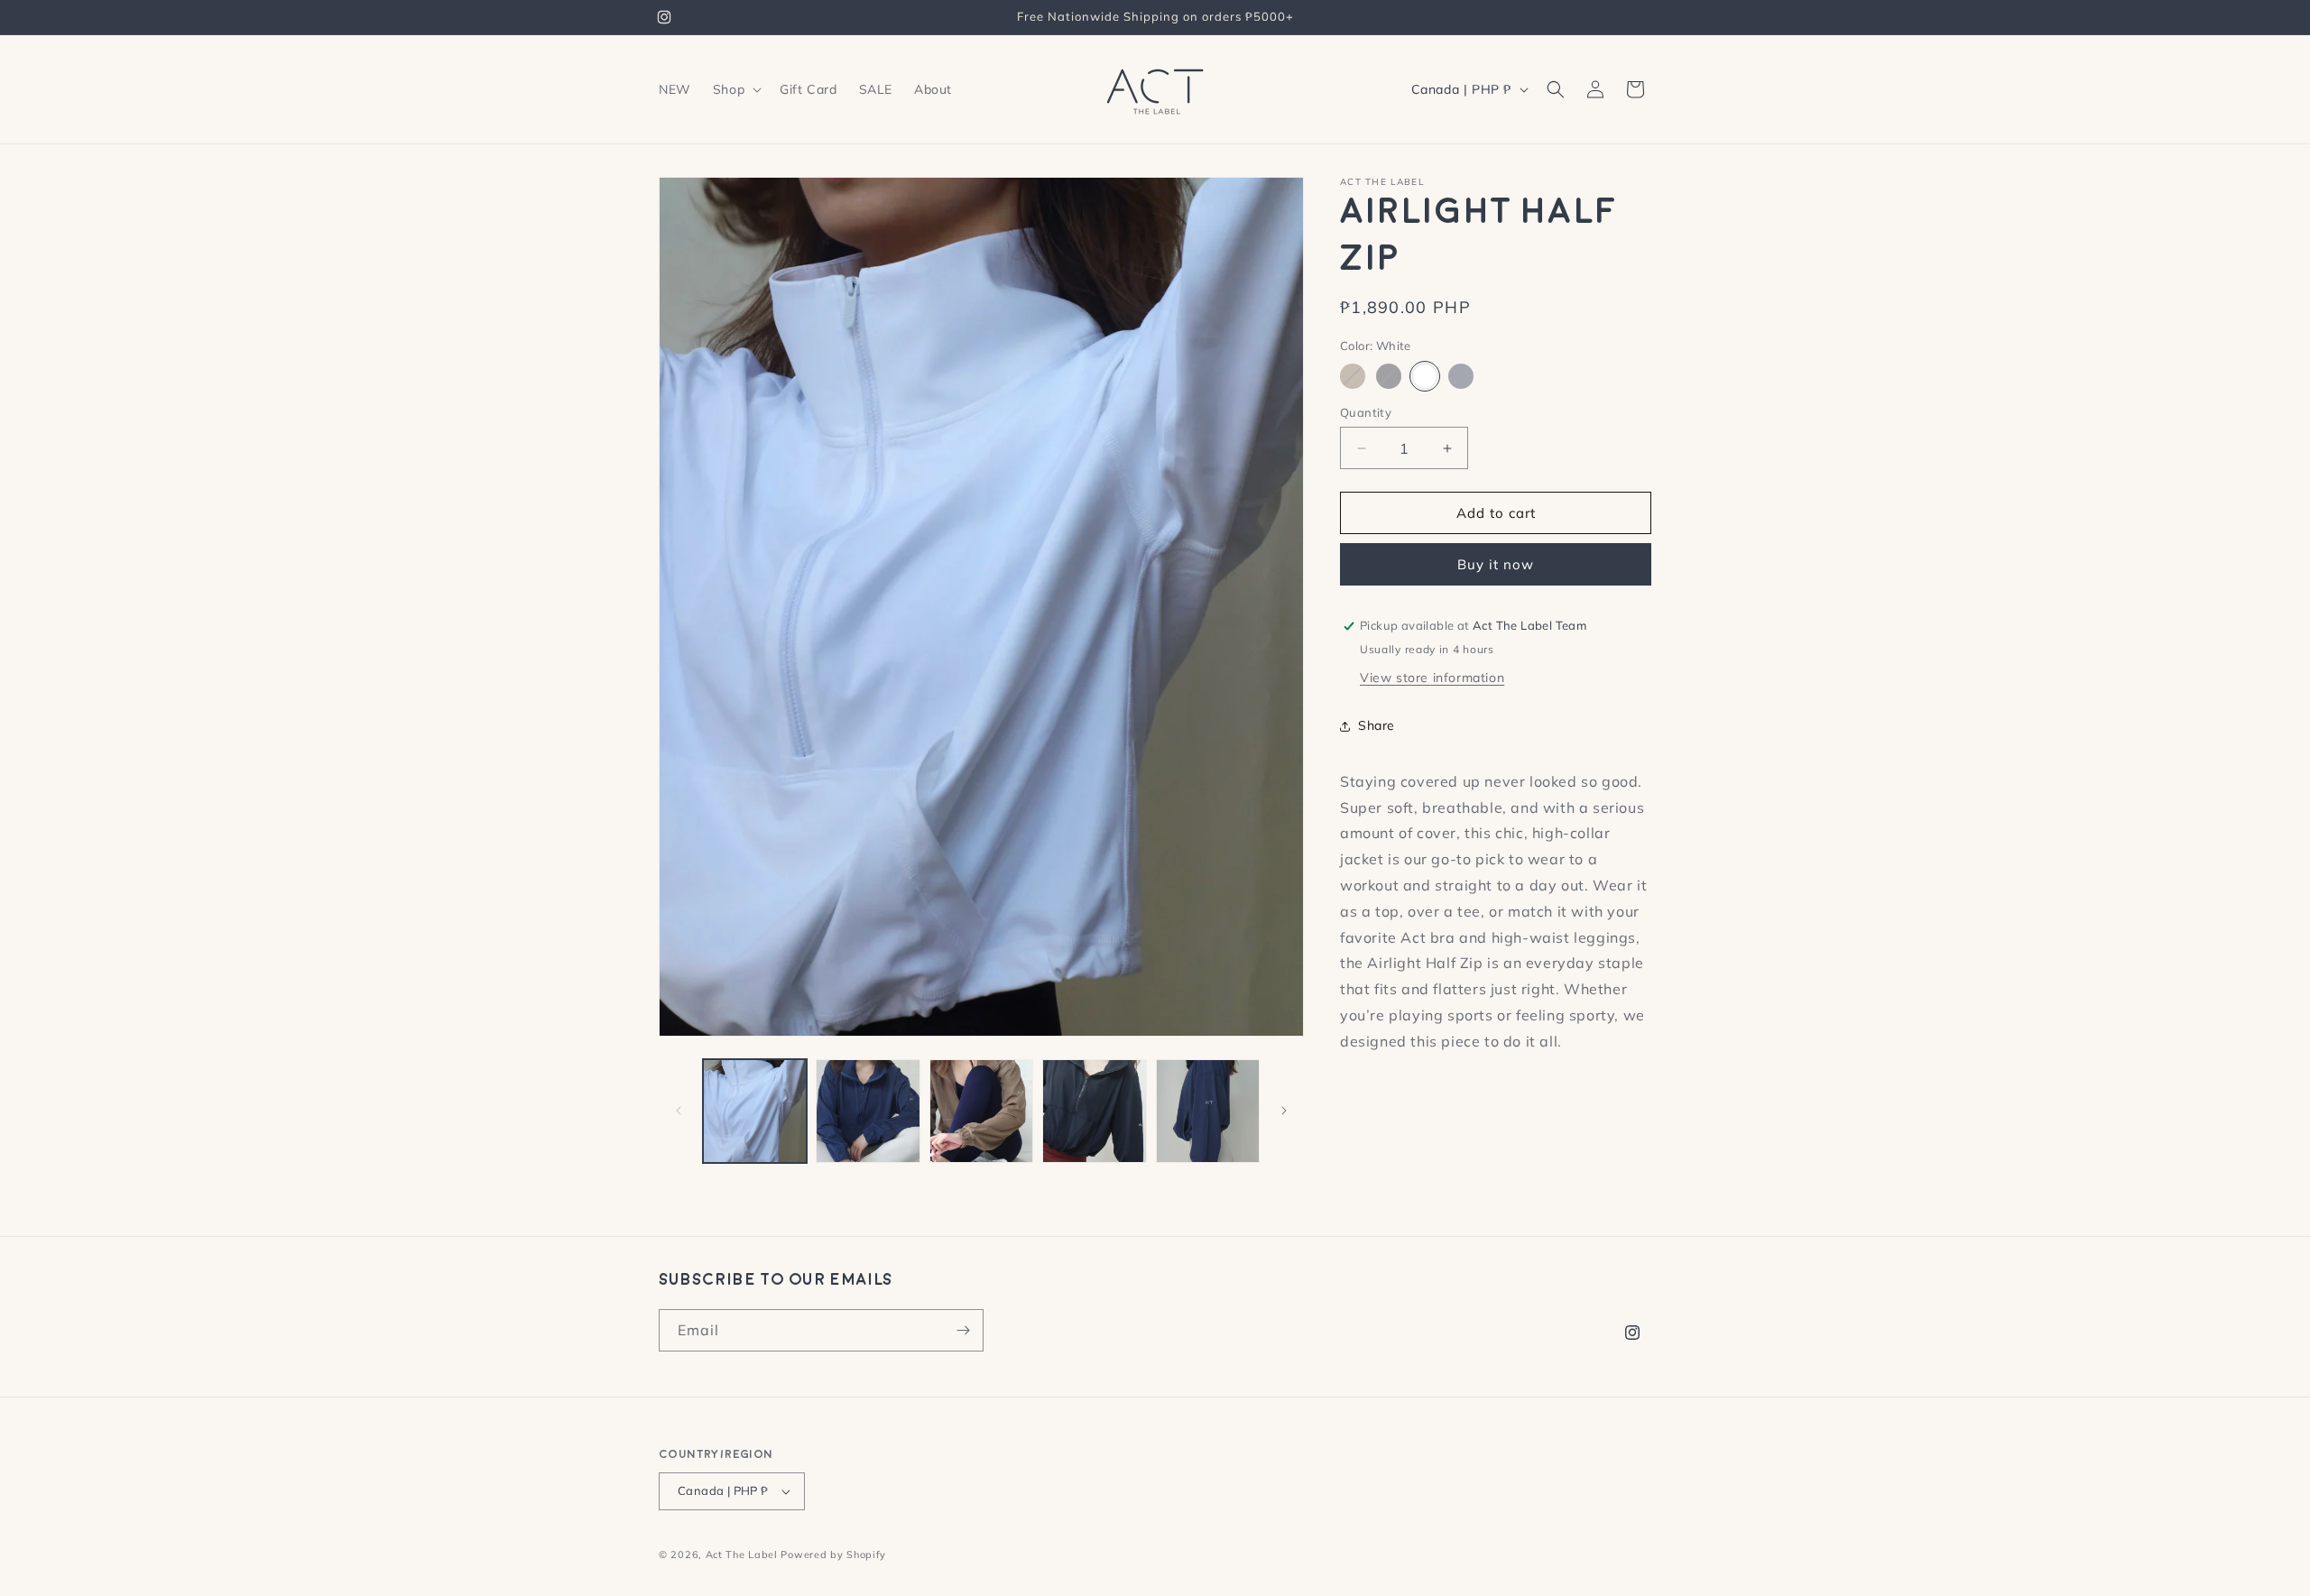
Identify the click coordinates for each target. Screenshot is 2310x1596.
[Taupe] (1353, 376)
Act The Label (742, 1554)
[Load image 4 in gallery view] (1094, 1111)
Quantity (1366, 412)
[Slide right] (1284, 1111)
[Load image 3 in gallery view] (981, 1111)
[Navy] (1461, 376)
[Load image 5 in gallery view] (1208, 1111)
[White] (1425, 376)
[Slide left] (679, 1111)
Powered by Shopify (833, 1554)
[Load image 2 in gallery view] (868, 1111)
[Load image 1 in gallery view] (755, 1111)
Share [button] (1377, 725)
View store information (1432, 678)
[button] (735, 89)
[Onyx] (1389, 376)
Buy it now (1496, 564)
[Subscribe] (963, 1330)
